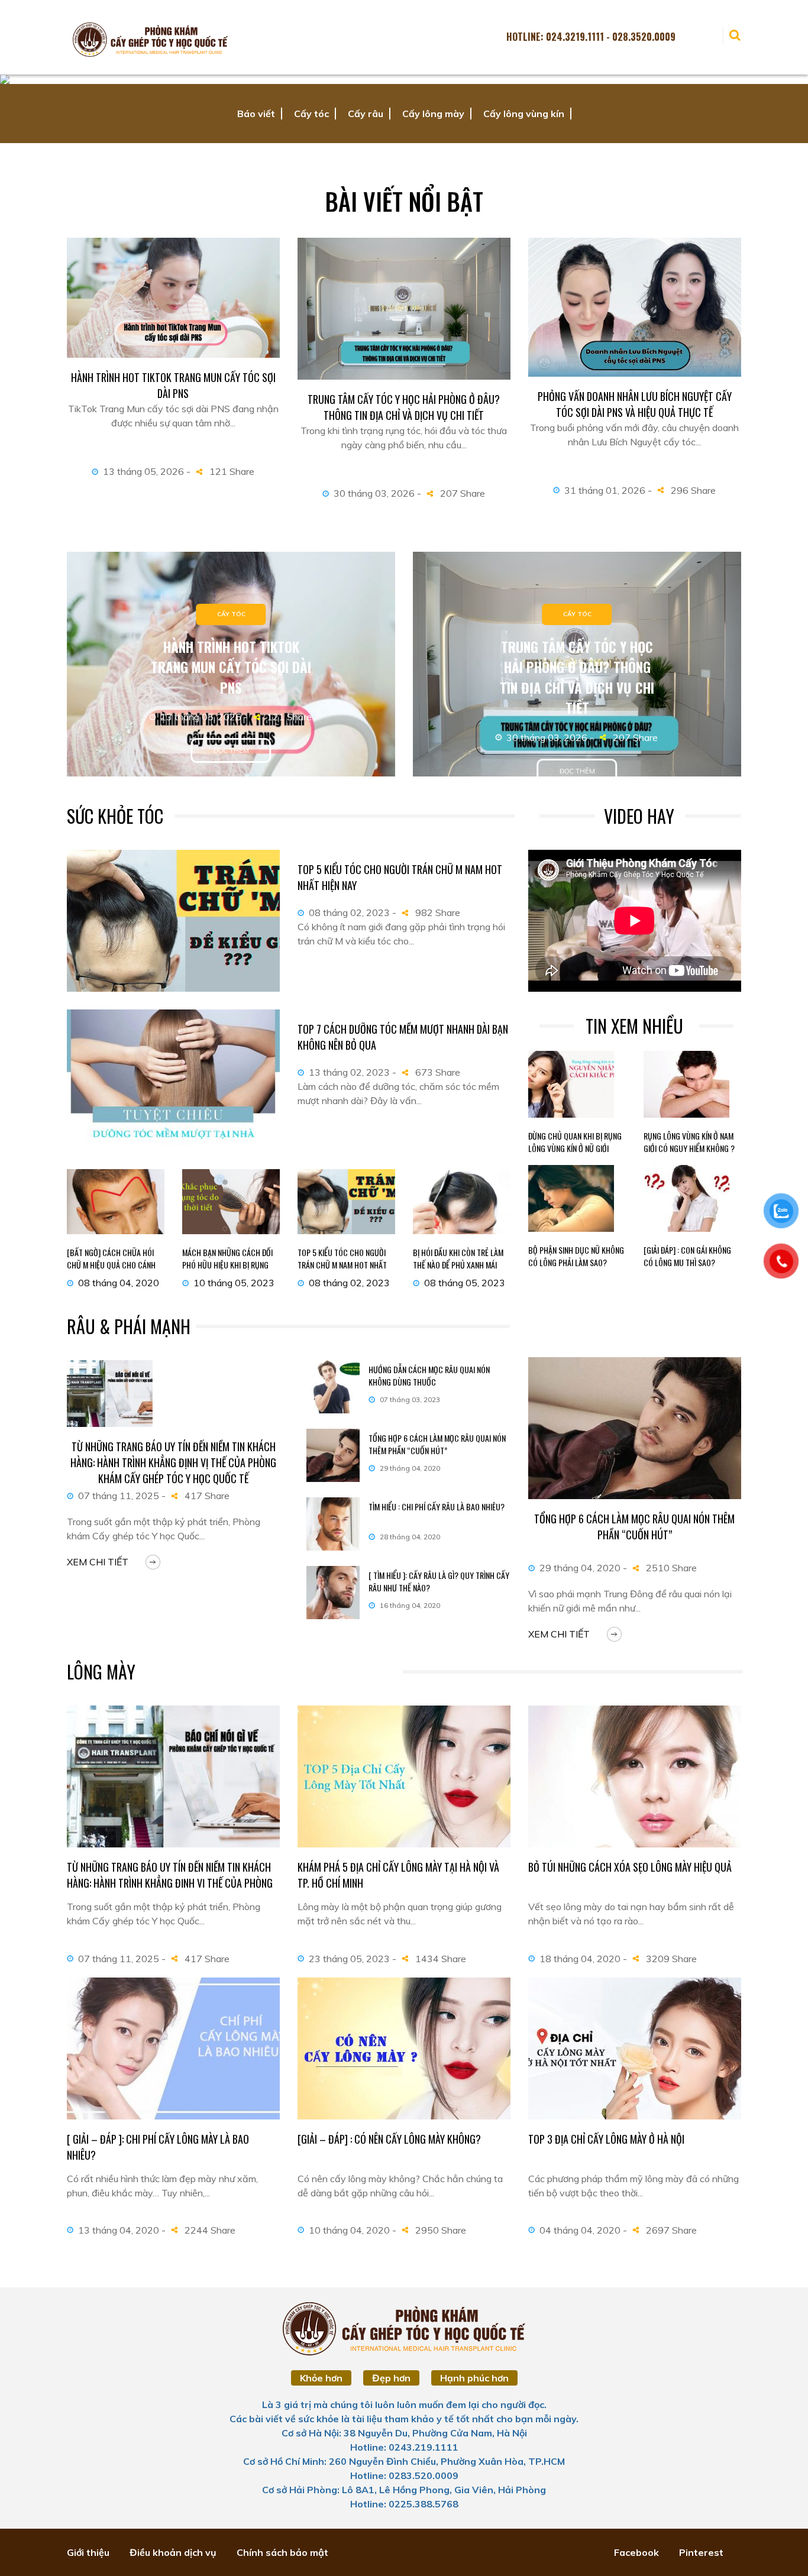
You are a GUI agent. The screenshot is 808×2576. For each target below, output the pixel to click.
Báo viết (256, 114)
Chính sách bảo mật (282, 2552)
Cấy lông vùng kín (524, 114)
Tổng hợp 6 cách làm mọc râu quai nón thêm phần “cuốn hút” (437, 1444)
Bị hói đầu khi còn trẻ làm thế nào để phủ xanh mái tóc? (458, 1265)
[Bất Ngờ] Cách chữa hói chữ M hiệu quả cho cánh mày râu (111, 1265)
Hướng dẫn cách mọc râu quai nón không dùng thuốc (429, 1376)
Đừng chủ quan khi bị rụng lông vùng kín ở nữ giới (575, 1142)
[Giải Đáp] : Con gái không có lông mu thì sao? (687, 1256)
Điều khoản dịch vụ (173, 2552)
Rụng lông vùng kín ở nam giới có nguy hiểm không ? (689, 1142)
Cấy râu (366, 114)
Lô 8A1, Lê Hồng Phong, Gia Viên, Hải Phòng (444, 2490)
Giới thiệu (88, 2552)
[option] (404, 79)
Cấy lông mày (433, 114)
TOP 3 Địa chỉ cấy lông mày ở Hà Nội (606, 2139)
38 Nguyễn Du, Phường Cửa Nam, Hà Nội (435, 2433)
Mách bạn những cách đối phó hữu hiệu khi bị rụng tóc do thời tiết (227, 1265)
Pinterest (701, 2552)
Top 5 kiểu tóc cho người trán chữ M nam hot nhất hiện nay (342, 1265)
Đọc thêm (231, 750)
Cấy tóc (311, 114)
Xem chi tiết (98, 1562)
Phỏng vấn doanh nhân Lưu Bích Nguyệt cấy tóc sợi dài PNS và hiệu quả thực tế (635, 404)
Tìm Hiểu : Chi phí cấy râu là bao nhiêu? (437, 1507)
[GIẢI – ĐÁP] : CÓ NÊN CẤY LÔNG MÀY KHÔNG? (389, 2139)
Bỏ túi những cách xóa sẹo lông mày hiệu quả (630, 1867)
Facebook (636, 2552)
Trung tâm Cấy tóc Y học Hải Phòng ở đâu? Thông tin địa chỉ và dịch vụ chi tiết (404, 407)
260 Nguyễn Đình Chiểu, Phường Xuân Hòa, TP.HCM (447, 2461)
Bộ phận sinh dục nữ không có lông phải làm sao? (576, 1256)
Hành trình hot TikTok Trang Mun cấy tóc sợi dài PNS (173, 385)
